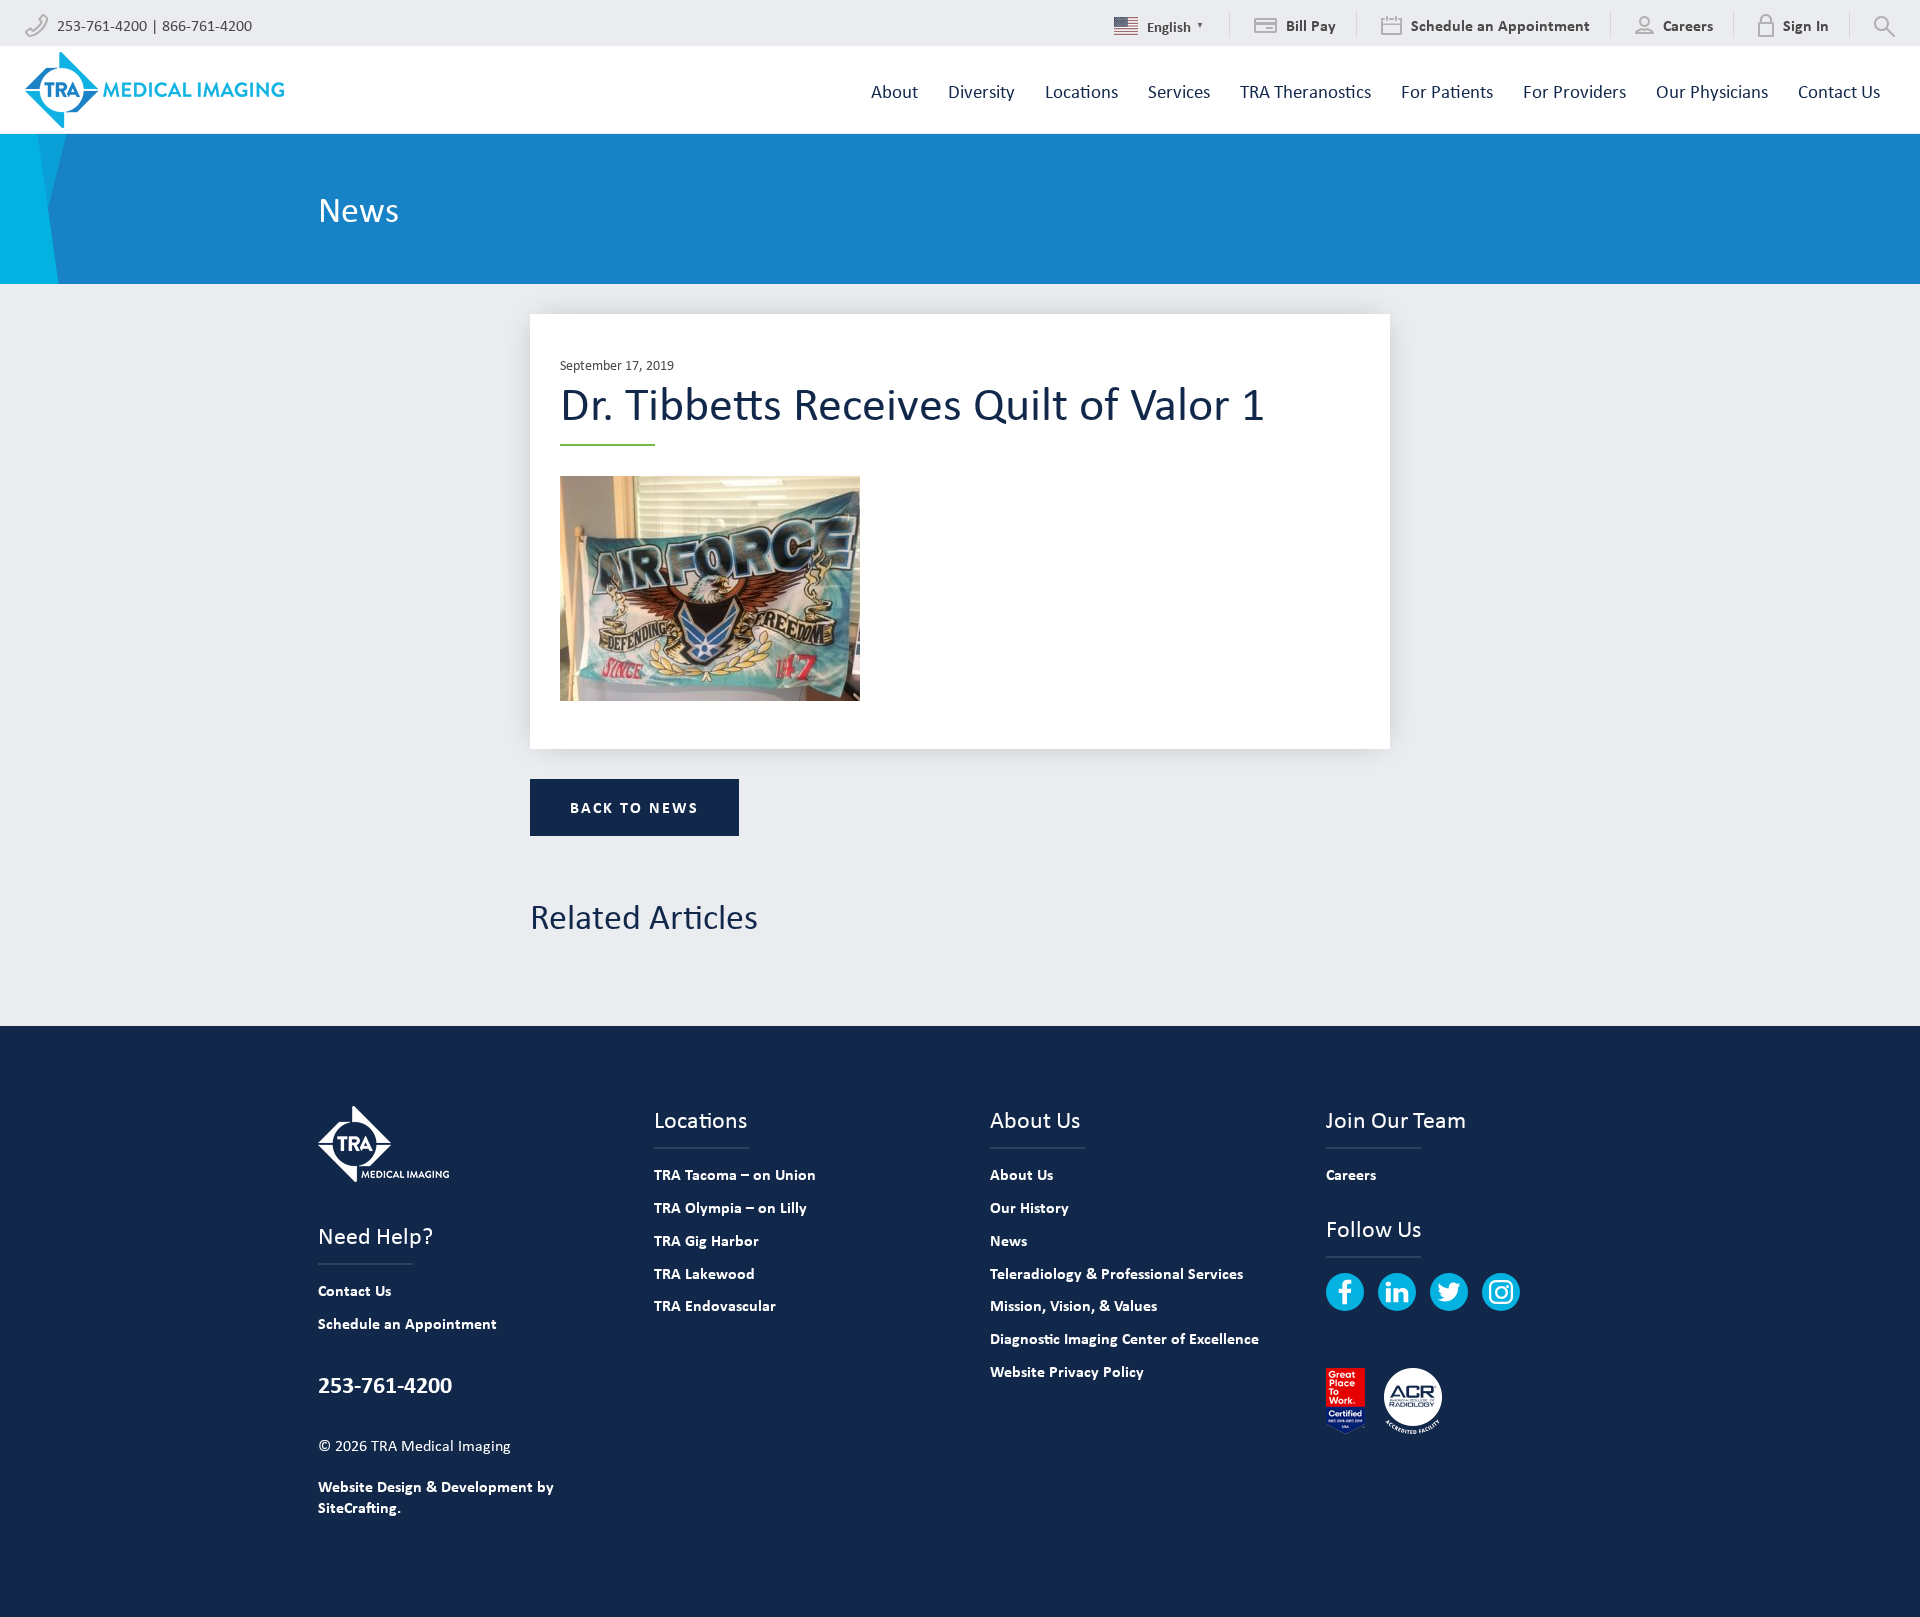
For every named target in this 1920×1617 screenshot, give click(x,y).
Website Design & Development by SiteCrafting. (436, 1496)
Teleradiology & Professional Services (1116, 1273)
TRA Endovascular (715, 1305)
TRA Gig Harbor (706, 1240)
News (1008, 1240)
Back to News (634, 807)
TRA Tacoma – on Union (735, 1174)
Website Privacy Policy (1067, 1371)
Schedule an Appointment (407, 1323)
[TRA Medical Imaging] (154, 90)
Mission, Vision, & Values (1073, 1305)
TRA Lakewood (704, 1273)
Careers (1351, 1174)
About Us (1021, 1174)
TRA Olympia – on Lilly (730, 1207)
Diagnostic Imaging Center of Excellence (1124, 1338)
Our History (1029, 1207)
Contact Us (354, 1290)
